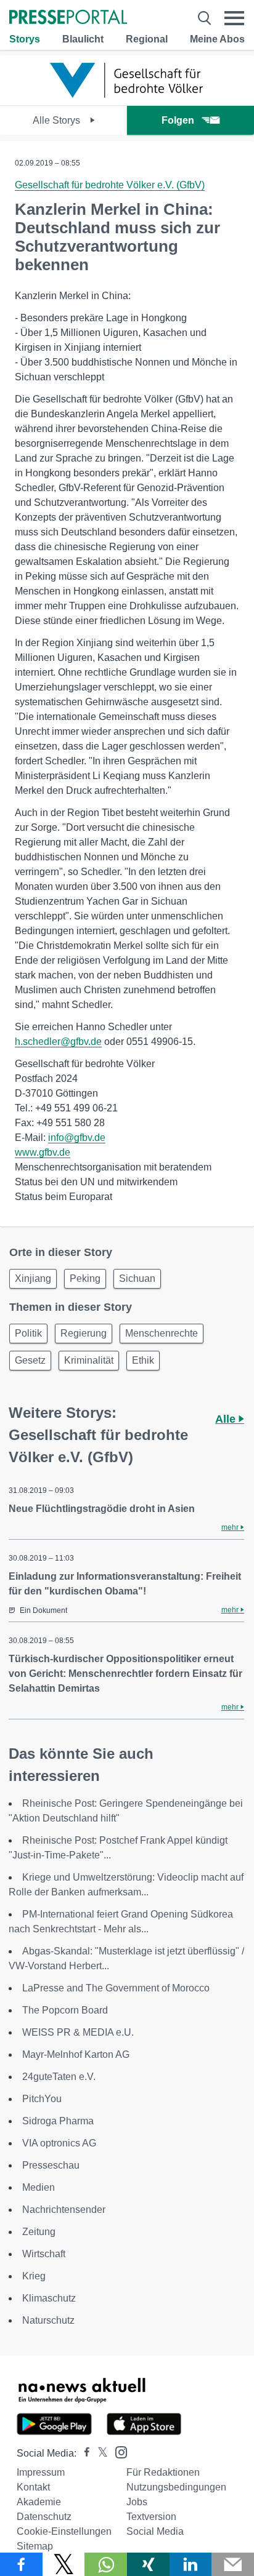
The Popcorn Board (65, 2010)
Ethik (143, 1360)
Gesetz (30, 1360)
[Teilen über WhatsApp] (106, 2564)
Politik (28, 1333)
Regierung (84, 1333)
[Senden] (233, 2564)
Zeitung (39, 2232)
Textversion (151, 2517)
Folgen (178, 120)
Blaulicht (83, 39)
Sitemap (35, 2546)
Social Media (155, 2531)
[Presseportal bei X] (99, 2453)
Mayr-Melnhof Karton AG (76, 2054)
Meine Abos (217, 39)
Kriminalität (89, 1360)
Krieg (34, 2276)
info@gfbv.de (77, 1138)
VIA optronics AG (59, 2143)
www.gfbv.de (43, 1152)
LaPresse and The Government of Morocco (116, 1988)
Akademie (39, 2502)
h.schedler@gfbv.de (58, 1042)
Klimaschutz (49, 2298)
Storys (25, 39)
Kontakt (33, 2487)
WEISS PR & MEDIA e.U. (78, 2032)
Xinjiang (33, 1278)
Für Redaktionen (163, 2472)
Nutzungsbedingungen (176, 2487)
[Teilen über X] (64, 2564)
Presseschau (51, 2165)
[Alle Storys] (127, 94)
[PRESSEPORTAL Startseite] (68, 18)
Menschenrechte (162, 1333)
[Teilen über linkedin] (191, 2564)
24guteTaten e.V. (59, 2077)
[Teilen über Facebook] (21, 2564)
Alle (227, 1419)
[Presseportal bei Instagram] (117, 2451)
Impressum (41, 2472)
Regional (147, 39)
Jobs (137, 2502)
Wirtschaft (44, 2254)
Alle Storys (58, 120)
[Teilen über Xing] (148, 2564)
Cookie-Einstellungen (64, 2531)
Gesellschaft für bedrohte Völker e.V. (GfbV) (110, 185)
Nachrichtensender (64, 2210)
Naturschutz (48, 2320)
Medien (39, 2187)
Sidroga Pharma (58, 2121)
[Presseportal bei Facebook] (83, 2453)
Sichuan (137, 1278)
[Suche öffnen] (204, 18)
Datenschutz (44, 2517)
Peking (85, 1278)
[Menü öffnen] (234, 18)
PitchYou (42, 2099)
